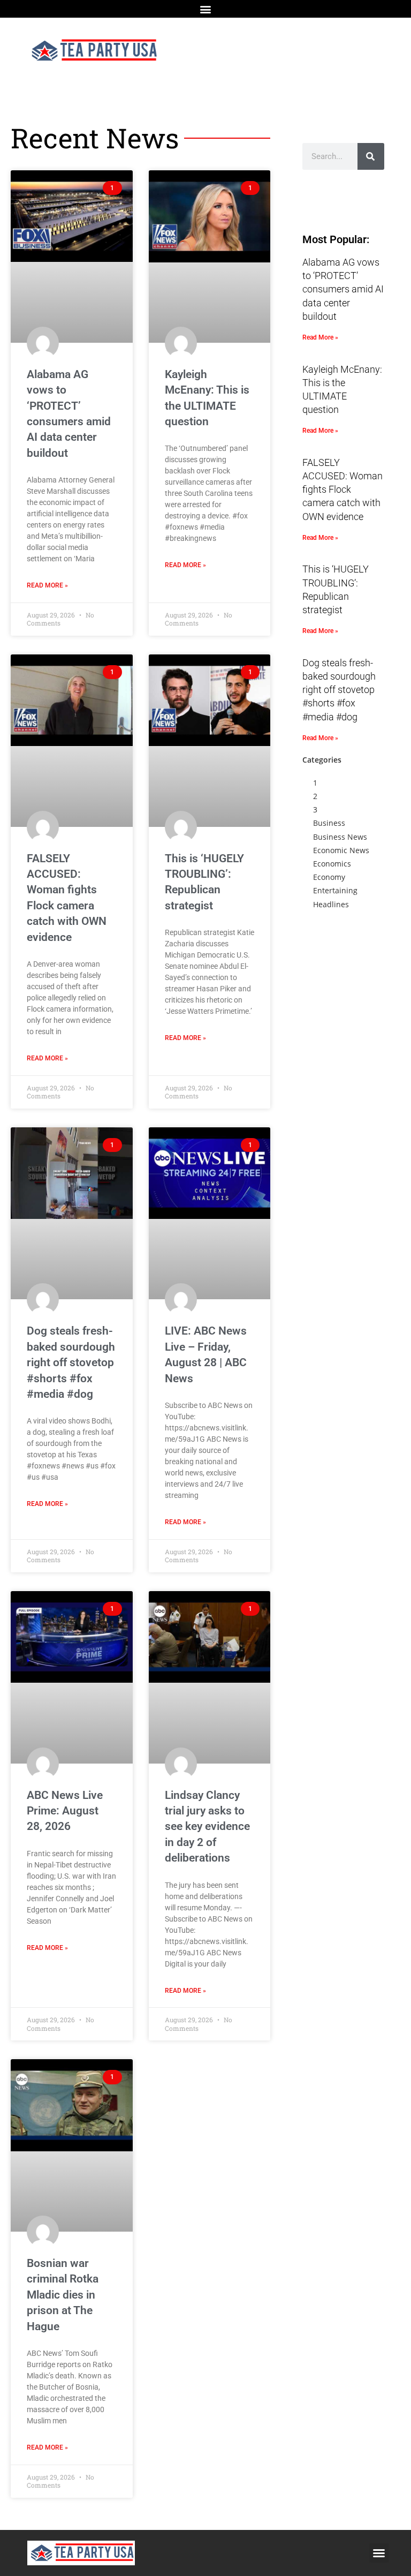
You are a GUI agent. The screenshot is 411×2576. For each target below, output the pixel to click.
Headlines (331, 904)
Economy (329, 877)
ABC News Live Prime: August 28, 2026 (65, 1811)
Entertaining (335, 890)
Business (329, 823)
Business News (340, 837)
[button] (206, 9)
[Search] (371, 156)
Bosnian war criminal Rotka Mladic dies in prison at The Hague (63, 2295)
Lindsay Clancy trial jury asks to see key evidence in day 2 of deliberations (207, 1827)
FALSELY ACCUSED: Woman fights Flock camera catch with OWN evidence (342, 489)
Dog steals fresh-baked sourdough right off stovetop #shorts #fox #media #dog (71, 1362)
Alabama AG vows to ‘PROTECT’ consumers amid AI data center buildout (343, 289)
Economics (332, 864)
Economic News (341, 850)
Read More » (47, 585)
